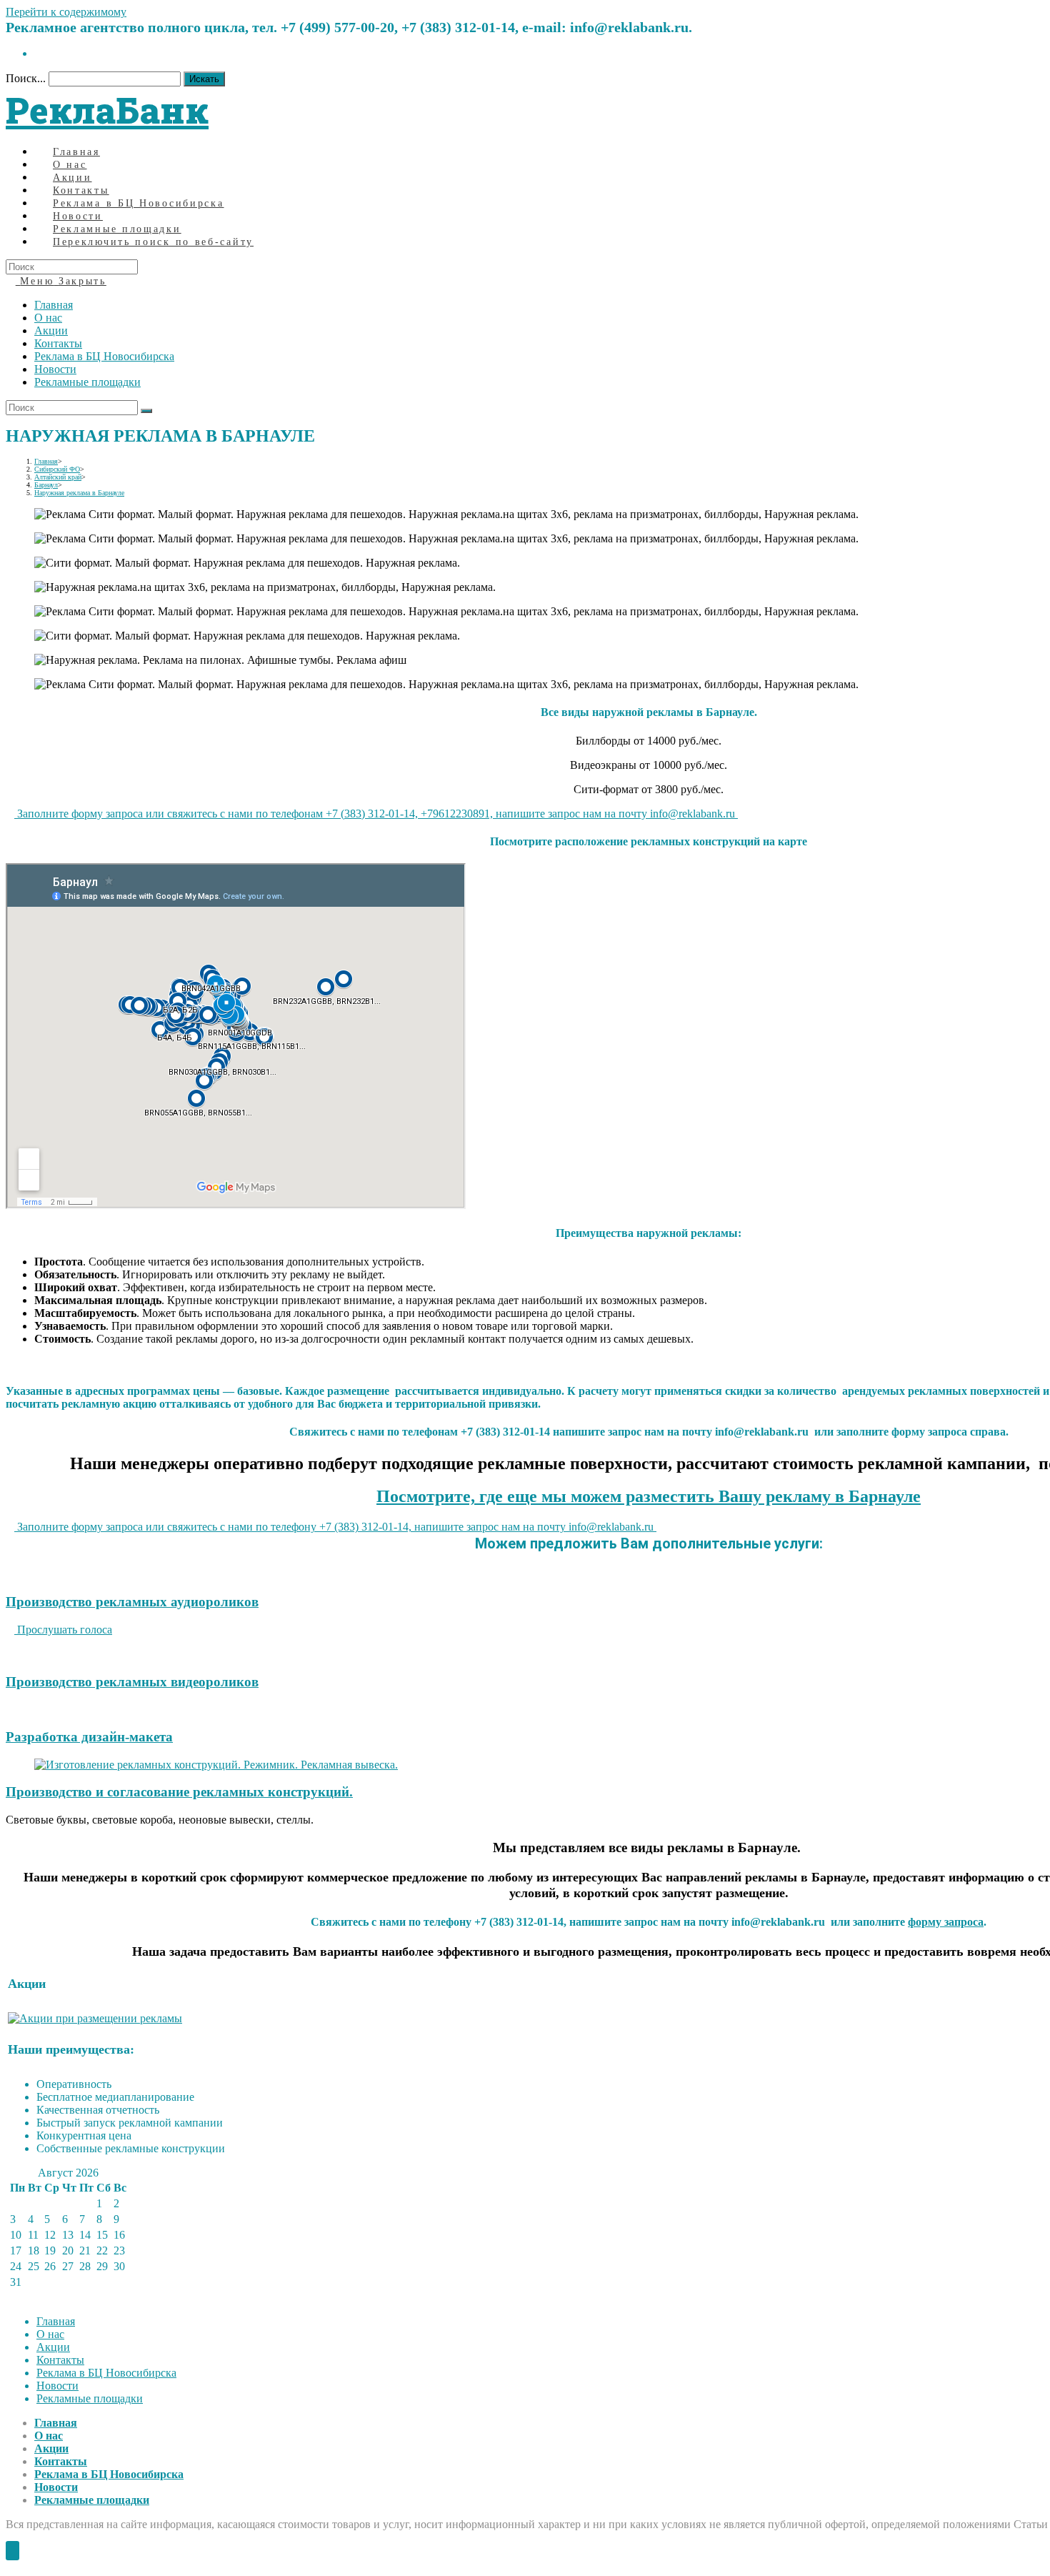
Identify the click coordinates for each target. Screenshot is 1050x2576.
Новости (55, 369)
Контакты (58, 343)
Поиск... (26, 78)
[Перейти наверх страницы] (12, 2551)
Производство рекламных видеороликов (132, 1682)
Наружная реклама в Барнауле (79, 493)
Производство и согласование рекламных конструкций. (179, 1792)
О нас (48, 318)
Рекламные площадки (87, 382)
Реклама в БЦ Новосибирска (104, 356)
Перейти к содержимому (66, 12)
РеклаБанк (107, 110)
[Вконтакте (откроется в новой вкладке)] (39, 53)
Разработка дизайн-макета (89, 1737)
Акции (51, 330)
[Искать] (146, 411)
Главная (54, 305)
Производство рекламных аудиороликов (132, 1602)
